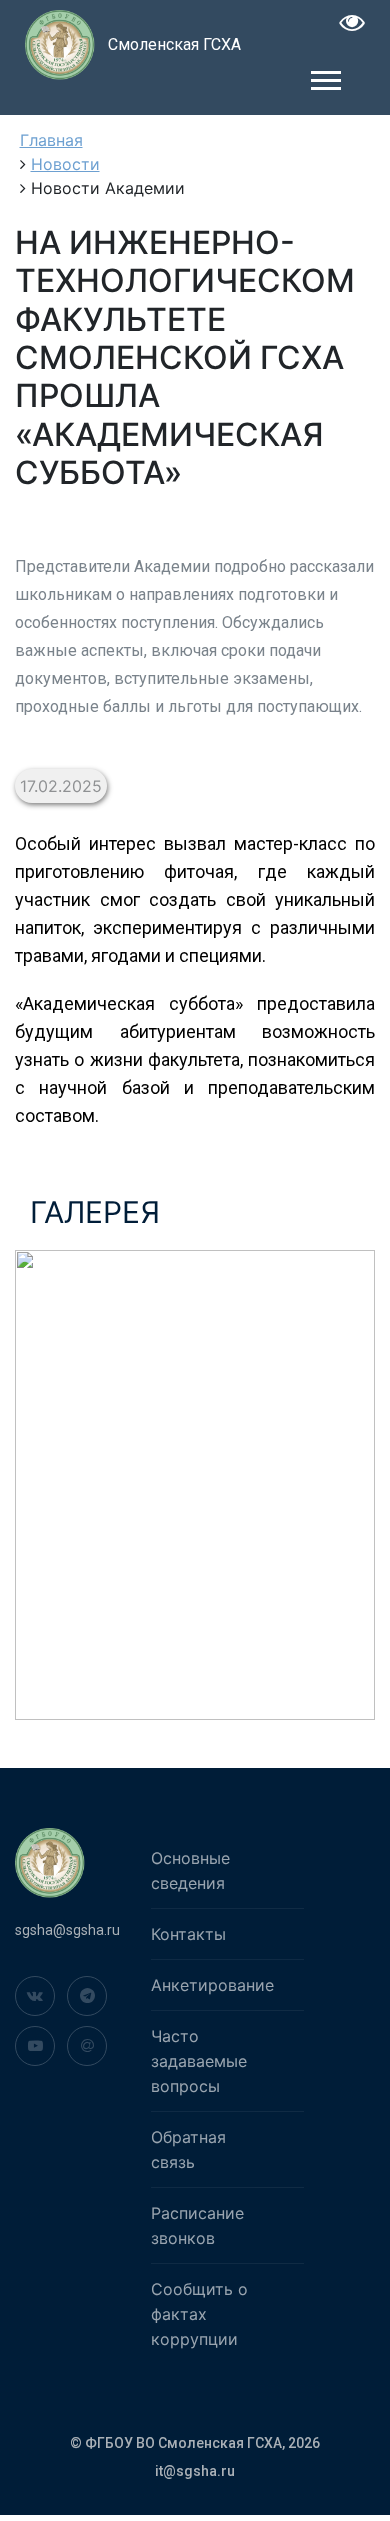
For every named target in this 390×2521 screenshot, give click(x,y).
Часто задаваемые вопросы (199, 2061)
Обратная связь (188, 2149)
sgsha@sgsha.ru (67, 1930)
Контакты (188, 1934)
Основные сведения (190, 1870)
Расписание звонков (197, 2225)
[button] (324, 76)
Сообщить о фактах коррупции (199, 2314)
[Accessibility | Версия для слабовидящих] (352, 25)
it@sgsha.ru (195, 2471)
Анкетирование (212, 1985)
